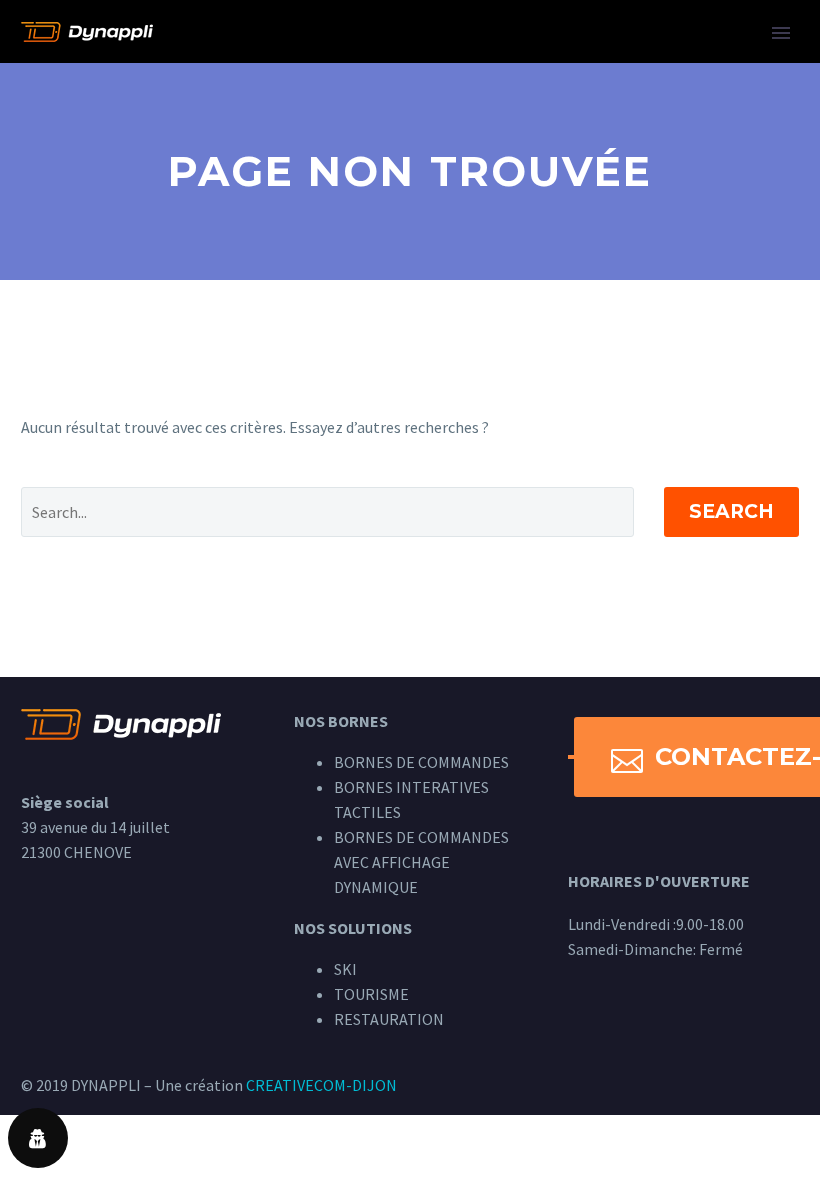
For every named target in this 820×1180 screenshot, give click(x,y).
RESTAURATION (389, 1019)
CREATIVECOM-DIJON (321, 1085)
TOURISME (371, 994)
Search (731, 511)
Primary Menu (781, 33)
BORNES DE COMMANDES (421, 762)
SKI (345, 969)
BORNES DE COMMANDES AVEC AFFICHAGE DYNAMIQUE (421, 862)
